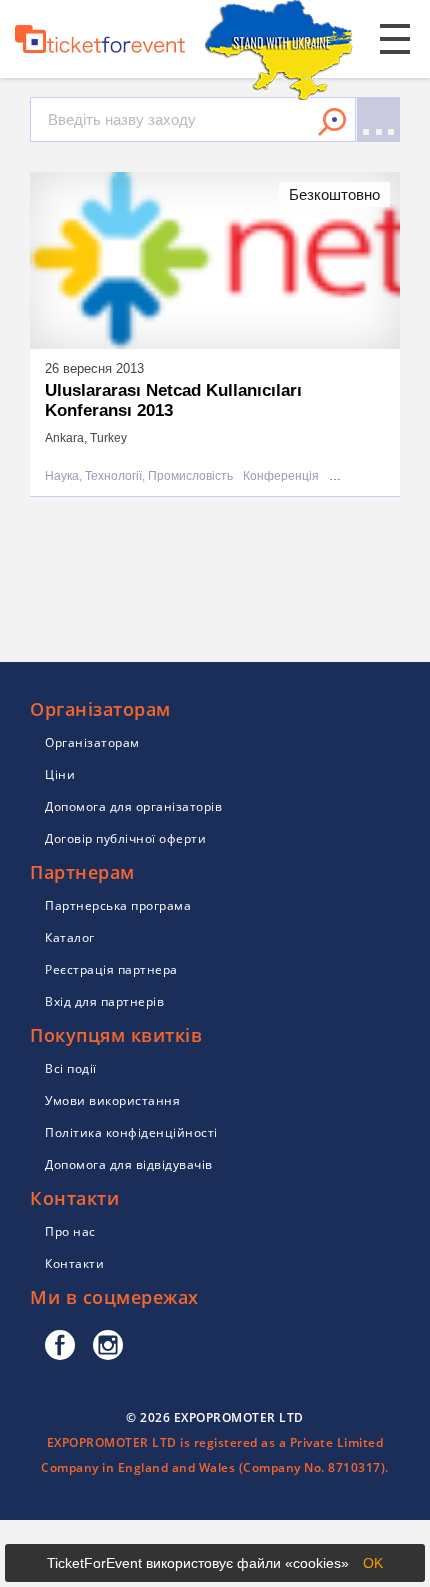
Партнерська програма (118, 905)
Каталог (70, 937)
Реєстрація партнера (111, 969)
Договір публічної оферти (125, 838)
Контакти (74, 1263)
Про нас (70, 1231)
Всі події (71, 1068)
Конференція (281, 476)
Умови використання (112, 1100)
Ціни (60, 774)
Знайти (332, 122)
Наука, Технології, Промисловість (139, 476)
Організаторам (92, 742)
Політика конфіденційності (131, 1132)
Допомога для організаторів (133, 806)
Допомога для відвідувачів (129, 1164)
